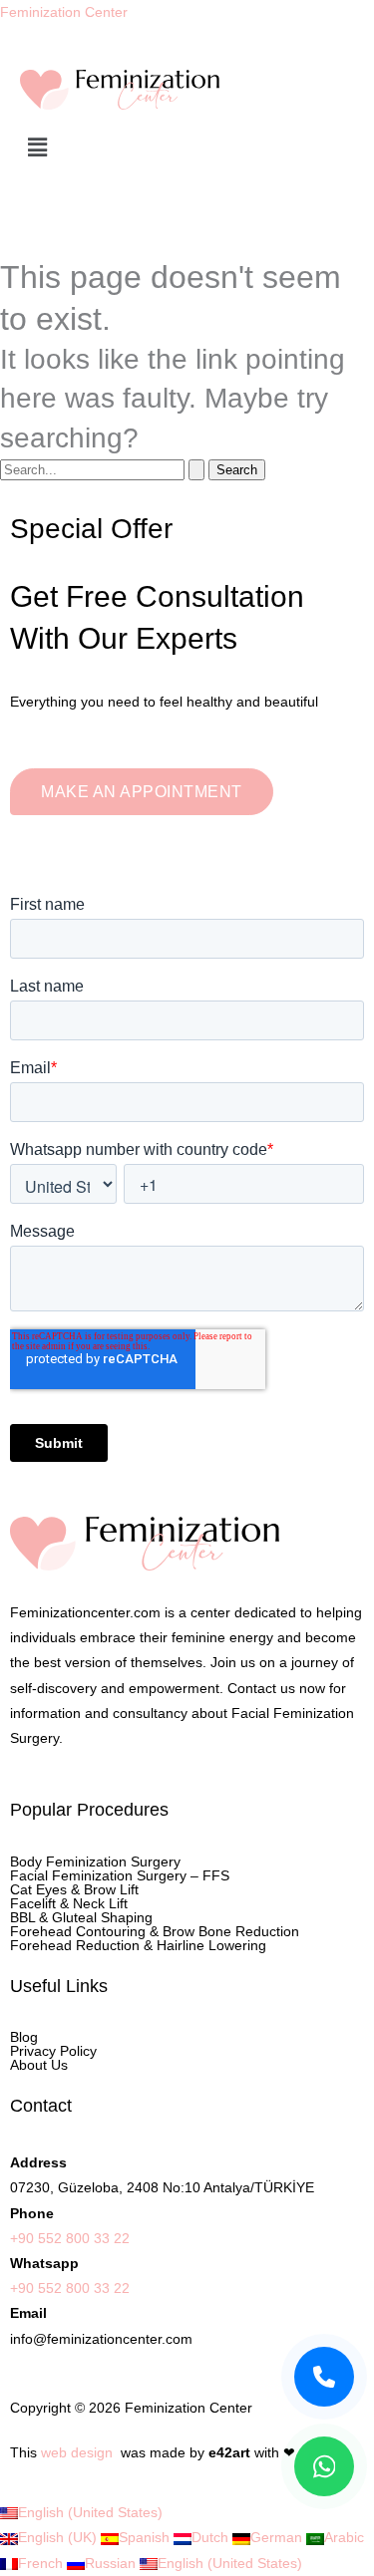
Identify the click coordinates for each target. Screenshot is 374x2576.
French (42, 2563)
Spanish (146, 2537)
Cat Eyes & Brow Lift (74, 1889)
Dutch (212, 2537)
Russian (112, 2563)
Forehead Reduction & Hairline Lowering (138, 1945)
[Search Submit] (196, 470)
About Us (39, 2065)
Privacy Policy (53, 2051)
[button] (187, 148)
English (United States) (90, 2512)
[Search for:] (104, 469)
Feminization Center (64, 12)
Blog (24, 2037)
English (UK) (59, 2537)
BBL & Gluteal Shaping (81, 1917)
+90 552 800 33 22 (70, 2238)
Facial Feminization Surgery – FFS (120, 1875)
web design (77, 2452)
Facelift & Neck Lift (69, 1903)
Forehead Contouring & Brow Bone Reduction (155, 1931)
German (278, 2537)
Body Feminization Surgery (95, 1861)
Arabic (344, 2537)
